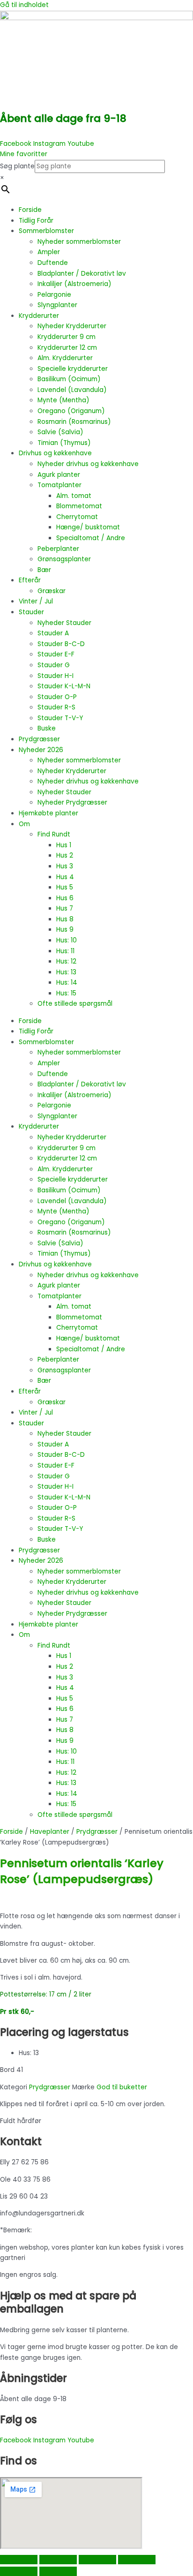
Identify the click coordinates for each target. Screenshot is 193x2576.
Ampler (49, 252)
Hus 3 (65, 866)
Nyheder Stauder (64, 623)
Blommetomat (79, 506)
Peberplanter (58, 549)
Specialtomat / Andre (91, 538)
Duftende (53, 263)
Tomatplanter (59, 485)
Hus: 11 (65, 951)
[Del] (97, 2560)
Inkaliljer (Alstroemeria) (74, 284)
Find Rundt (54, 834)
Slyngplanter (57, 305)
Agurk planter (59, 475)
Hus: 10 (67, 940)
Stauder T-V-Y (60, 718)
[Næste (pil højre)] (58, 2571)
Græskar (52, 591)
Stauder (31, 612)
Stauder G (54, 665)
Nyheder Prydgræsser (72, 802)
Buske (47, 728)
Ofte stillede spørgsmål (75, 1004)
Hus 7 (65, 908)
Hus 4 (65, 877)
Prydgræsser (39, 739)
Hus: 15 (66, 993)
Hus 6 (65, 898)
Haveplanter (50, 1832)
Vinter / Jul (36, 601)
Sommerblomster (46, 231)
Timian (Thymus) (64, 443)
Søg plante (17, 166)
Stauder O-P (57, 697)
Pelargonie (54, 295)
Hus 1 (64, 845)
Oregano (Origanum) (71, 411)
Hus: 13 (66, 972)
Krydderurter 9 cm (67, 337)
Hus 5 (65, 887)
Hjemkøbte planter (48, 813)
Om (24, 824)
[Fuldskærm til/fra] (58, 2560)
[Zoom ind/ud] (19, 2560)
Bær (44, 570)
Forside (30, 210)
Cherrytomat (77, 517)
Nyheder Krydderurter (72, 326)
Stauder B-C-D (61, 644)
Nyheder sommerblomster (79, 242)
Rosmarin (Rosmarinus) (74, 422)
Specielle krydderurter (73, 369)
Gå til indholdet (24, 5)
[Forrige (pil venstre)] (19, 2571)
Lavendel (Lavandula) (72, 390)
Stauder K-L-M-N (64, 686)
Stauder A (53, 633)
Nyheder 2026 (41, 750)
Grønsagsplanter (64, 559)
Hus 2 (65, 855)
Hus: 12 (66, 961)
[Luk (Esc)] (137, 2560)
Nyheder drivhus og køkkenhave (88, 464)
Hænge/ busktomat (88, 527)
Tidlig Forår (36, 221)
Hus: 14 (67, 983)
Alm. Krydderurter (65, 358)
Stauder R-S (56, 707)
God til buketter (122, 2087)
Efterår (30, 580)
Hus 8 (65, 919)
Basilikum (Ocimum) (69, 379)
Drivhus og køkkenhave (55, 453)
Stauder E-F (56, 654)
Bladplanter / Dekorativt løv (82, 274)
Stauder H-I (56, 676)
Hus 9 (65, 930)
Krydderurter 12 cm (67, 348)
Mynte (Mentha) (63, 400)
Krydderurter (39, 316)
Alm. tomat (74, 496)
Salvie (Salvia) (60, 432)
